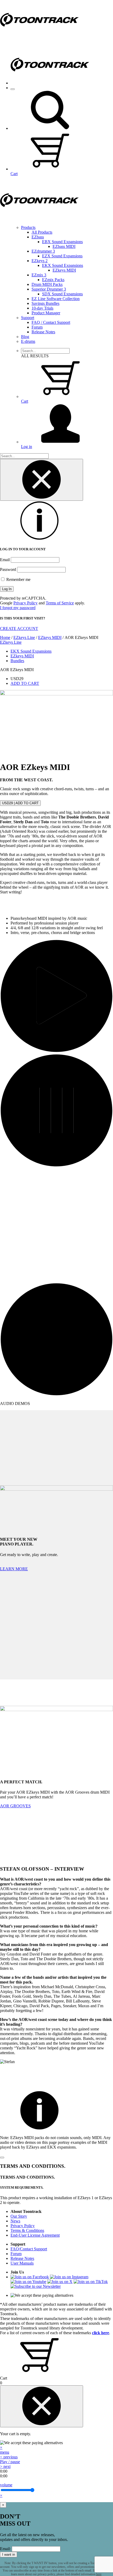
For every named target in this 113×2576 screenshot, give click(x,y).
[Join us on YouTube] (28, 2282)
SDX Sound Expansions (62, 294)
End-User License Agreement (35, 2235)
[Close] (2, 2158)
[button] (50, 128)
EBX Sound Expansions (62, 242)
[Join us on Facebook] (30, 2277)
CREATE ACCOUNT (19, 629)
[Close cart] (42, 2406)
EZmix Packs (53, 280)
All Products (42, 232)
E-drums (28, 341)
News (15, 2221)
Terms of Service (60, 603)
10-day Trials (42, 308)
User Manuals (22, 2263)
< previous (9, 2457)
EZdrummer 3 (43, 251)
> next (5, 2466)
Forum (37, 327)
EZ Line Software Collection (56, 299)
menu (5, 2452)
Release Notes (43, 332)
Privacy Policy (25, 603)
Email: (5, 2549)
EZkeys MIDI (64, 270)
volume (6, 2485)
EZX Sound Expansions (62, 256)
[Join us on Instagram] (69, 2277)
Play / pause (10, 2462)
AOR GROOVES (15, 1806)
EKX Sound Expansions (63, 265)
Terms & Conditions (27, 2230)
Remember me (18, 579)
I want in (9, 2555)
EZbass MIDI (64, 246)
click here (101, 2333)
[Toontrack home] (39, 38)
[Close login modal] (42, 480)
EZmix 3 (39, 275)
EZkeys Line (24, 637)
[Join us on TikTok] (91, 2282)
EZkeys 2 (40, 261)
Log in (27, 447)
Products (28, 227)
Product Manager (46, 313)
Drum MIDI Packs (47, 284)
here (99, 2574)
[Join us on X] (60, 2282)
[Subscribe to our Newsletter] (36, 2286)
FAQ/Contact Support (29, 2249)
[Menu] (13, 89)
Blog (25, 337)
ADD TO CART (25, 683)
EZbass (38, 237)
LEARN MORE (14, 1569)
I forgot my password (18, 608)
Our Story (19, 2216)
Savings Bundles (45, 303)
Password (8, 569)
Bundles (17, 661)
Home (5, 637)
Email (5, 560)
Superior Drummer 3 (49, 289)
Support (28, 318)
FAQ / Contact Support (51, 322)
